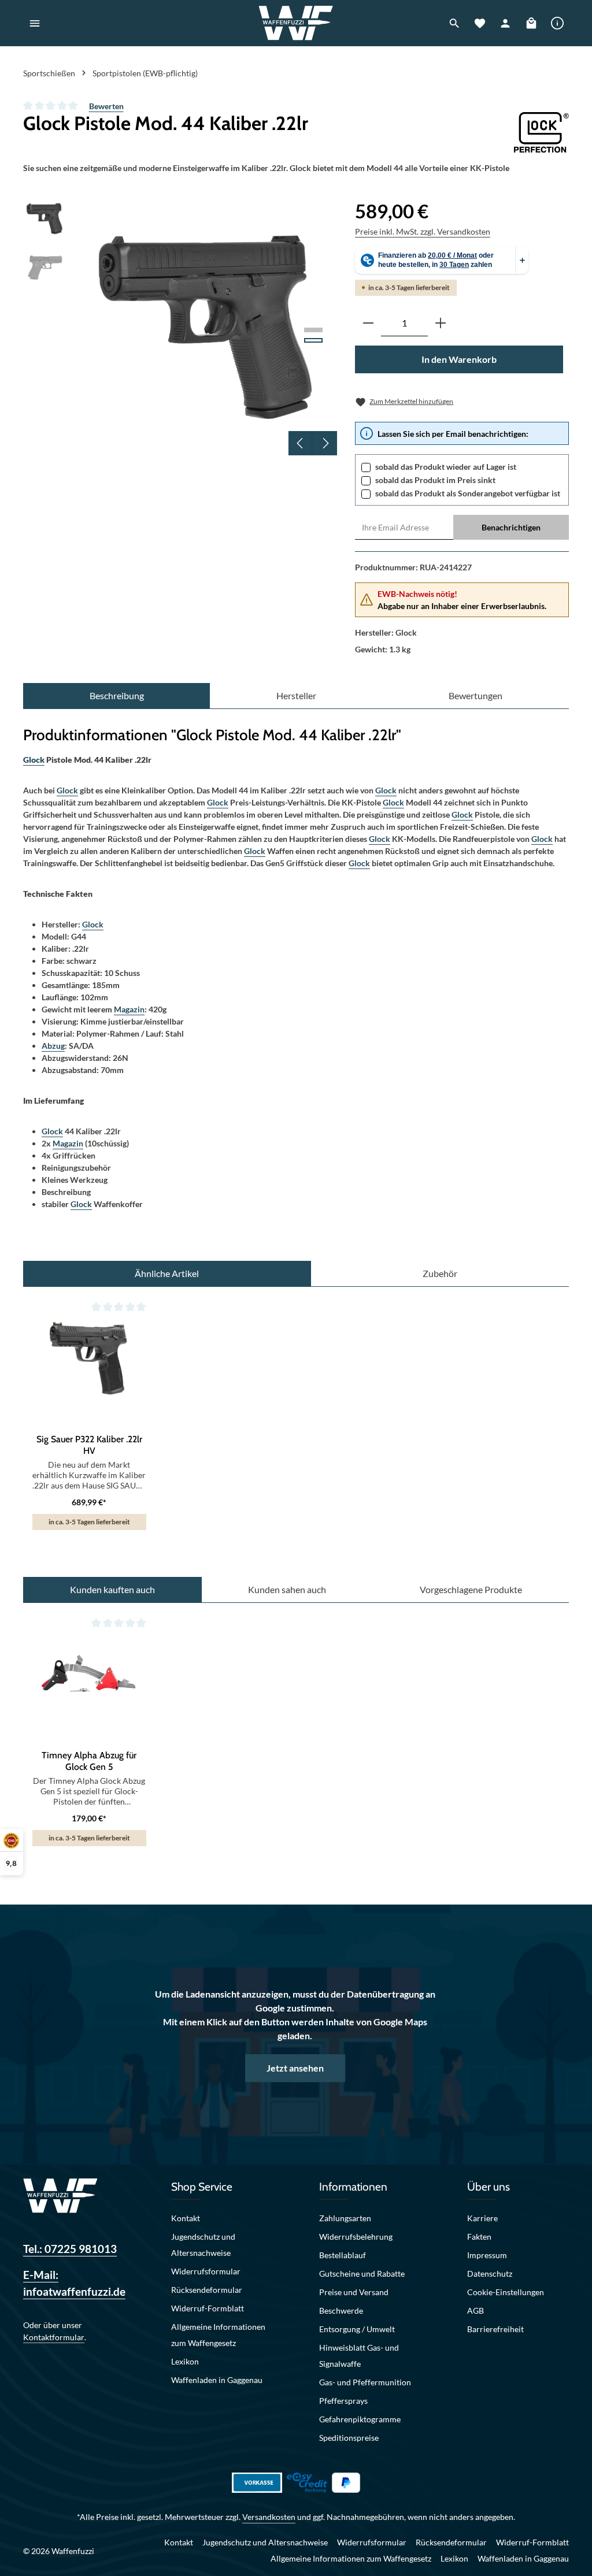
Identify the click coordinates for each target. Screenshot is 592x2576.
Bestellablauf (343, 2255)
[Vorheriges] (301, 443)
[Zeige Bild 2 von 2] (313, 340)
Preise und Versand (354, 2292)
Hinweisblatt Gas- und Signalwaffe (359, 2356)
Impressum (487, 2255)
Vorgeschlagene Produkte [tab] (471, 1589)
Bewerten (106, 106)
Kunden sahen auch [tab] (287, 1589)
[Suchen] (454, 23)
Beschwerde (341, 2310)
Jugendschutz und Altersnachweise (203, 2245)
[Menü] (35, 23)
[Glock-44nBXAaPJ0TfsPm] (207, 326)
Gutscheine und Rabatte (362, 2274)
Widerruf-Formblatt (208, 2308)
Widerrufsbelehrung (356, 2237)
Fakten (479, 2237)
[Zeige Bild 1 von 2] (313, 330)
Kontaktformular (54, 2337)
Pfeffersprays (343, 2401)
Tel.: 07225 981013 (70, 2249)
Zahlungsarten (345, 2218)
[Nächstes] (325, 443)
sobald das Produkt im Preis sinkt (435, 480)
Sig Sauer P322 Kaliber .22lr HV (89, 1445)
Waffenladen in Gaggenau (217, 2380)
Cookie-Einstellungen (506, 2292)
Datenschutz (490, 2274)
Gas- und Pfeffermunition (365, 2382)
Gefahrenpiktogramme (360, 2419)
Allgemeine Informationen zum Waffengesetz (218, 2335)
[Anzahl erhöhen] (441, 323)
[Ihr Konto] (505, 23)
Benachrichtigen (511, 527)
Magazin (129, 1009)
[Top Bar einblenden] (557, 23)
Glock (34, 760)
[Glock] (541, 132)
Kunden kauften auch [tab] (112, 1589)
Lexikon (185, 2361)
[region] (180, 326)
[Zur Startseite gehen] (296, 23)
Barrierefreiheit (495, 2329)
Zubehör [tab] (440, 1273)
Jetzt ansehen (295, 2068)
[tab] (116, 696)
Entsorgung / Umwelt (357, 2329)
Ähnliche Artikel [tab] (167, 1273)
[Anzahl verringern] (368, 323)
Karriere (482, 2218)
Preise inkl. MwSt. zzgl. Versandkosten (423, 231)
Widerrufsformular (206, 2271)
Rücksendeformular (207, 2290)
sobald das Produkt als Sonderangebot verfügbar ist (468, 493)
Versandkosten (269, 2517)
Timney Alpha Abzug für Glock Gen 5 (89, 1761)
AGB (476, 2310)
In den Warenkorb (459, 359)
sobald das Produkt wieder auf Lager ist (446, 467)
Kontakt (186, 2218)
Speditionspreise (349, 2438)
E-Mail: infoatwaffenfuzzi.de (74, 2283)
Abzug (53, 1046)
